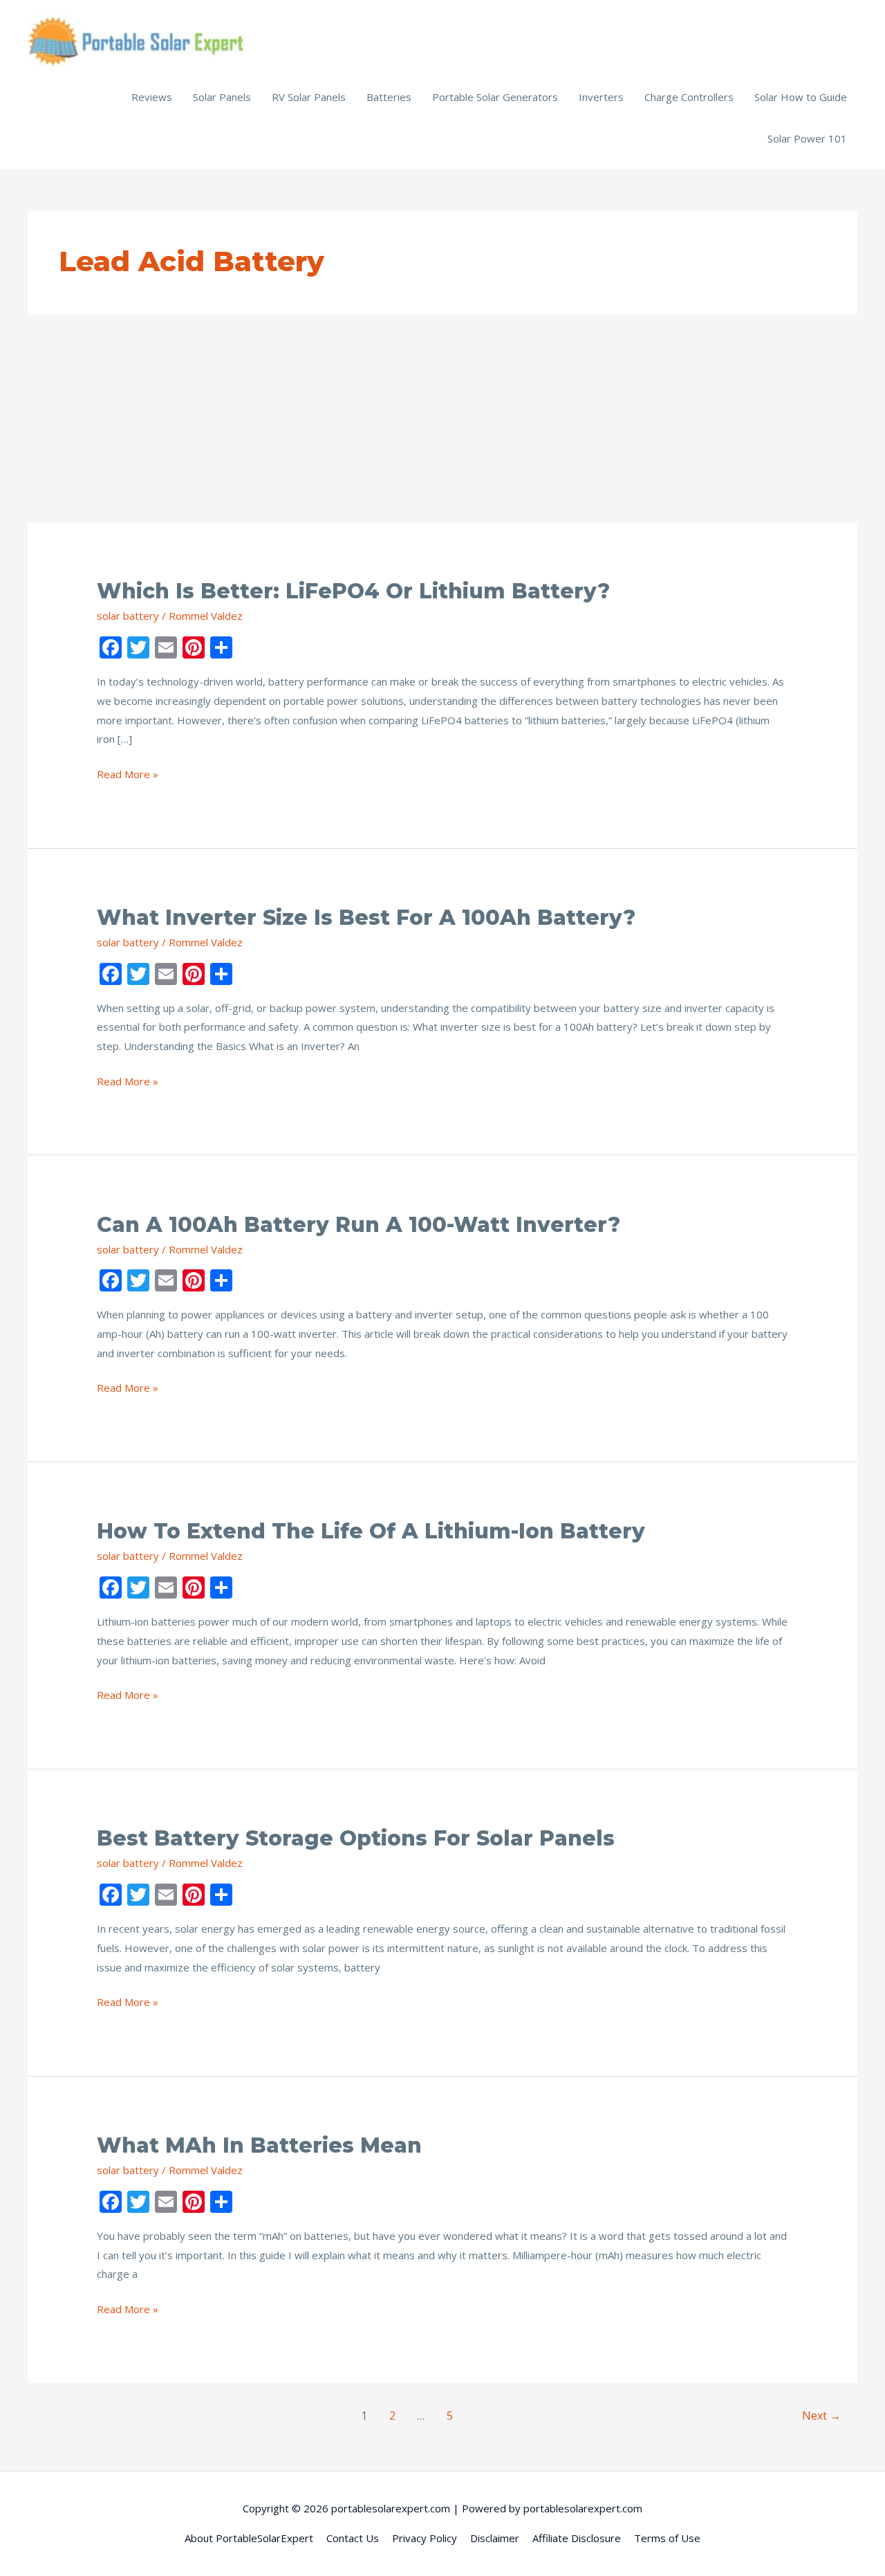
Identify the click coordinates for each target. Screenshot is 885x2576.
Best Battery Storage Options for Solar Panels (356, 1838)
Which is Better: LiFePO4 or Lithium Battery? (353, 591)
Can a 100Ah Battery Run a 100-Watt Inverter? (358, 1225)
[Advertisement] (442, 418)
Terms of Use (667, 2538)
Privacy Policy (425, 2538)
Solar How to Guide (801, 97)
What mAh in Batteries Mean (259, 2145)
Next (821, 2416)
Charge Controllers (689, 97)
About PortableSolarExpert (249, 2538)
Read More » (128, 775)
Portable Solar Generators (495, 97)
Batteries (389, 97)
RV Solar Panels (309, 97)
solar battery (128, 616)
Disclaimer (495, 2538)
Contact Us (353, 2538)
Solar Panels (222, 97)
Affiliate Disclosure (577, 2538)
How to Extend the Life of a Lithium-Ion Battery (371, 1531)
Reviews (152, 97)
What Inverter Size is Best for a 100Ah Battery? (366, 918)
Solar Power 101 (807, 138)
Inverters (601, 97)
